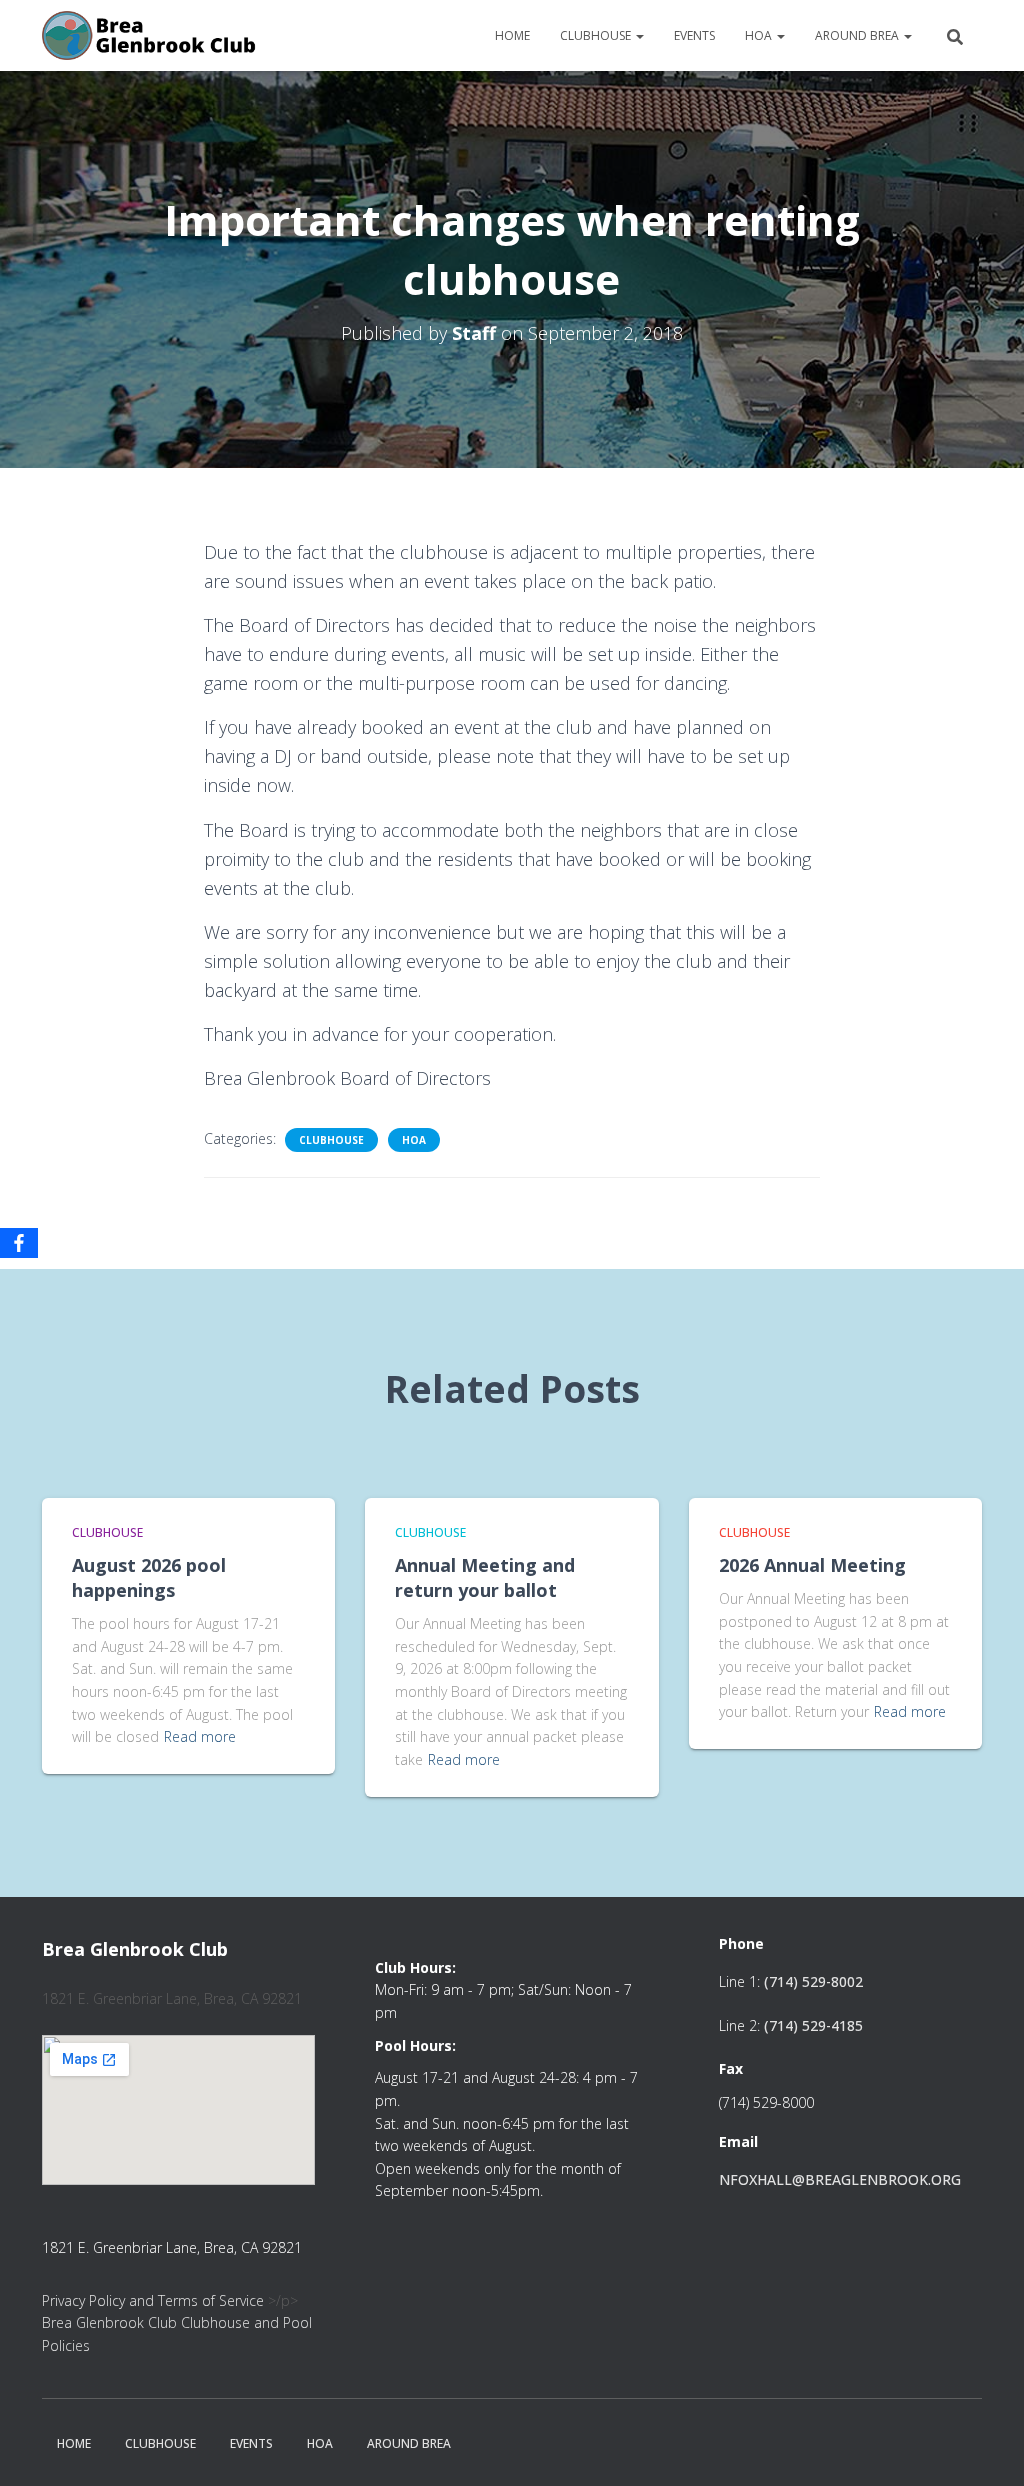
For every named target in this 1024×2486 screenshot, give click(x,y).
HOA (760, 35)
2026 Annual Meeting (812, 1565)
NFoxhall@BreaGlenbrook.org (840, 2179)
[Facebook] (19, 1243)
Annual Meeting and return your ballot (485, 1577)
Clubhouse (597, 35)
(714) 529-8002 (813, 1981)
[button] (639, 35)
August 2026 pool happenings (149, 1577)
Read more (200, 1736)
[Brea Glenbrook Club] (151, 36)
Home (512, 35)
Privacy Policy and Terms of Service (153, 2300)
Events (694, 35)
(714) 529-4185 (813, 2025)
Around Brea (858, 35)
